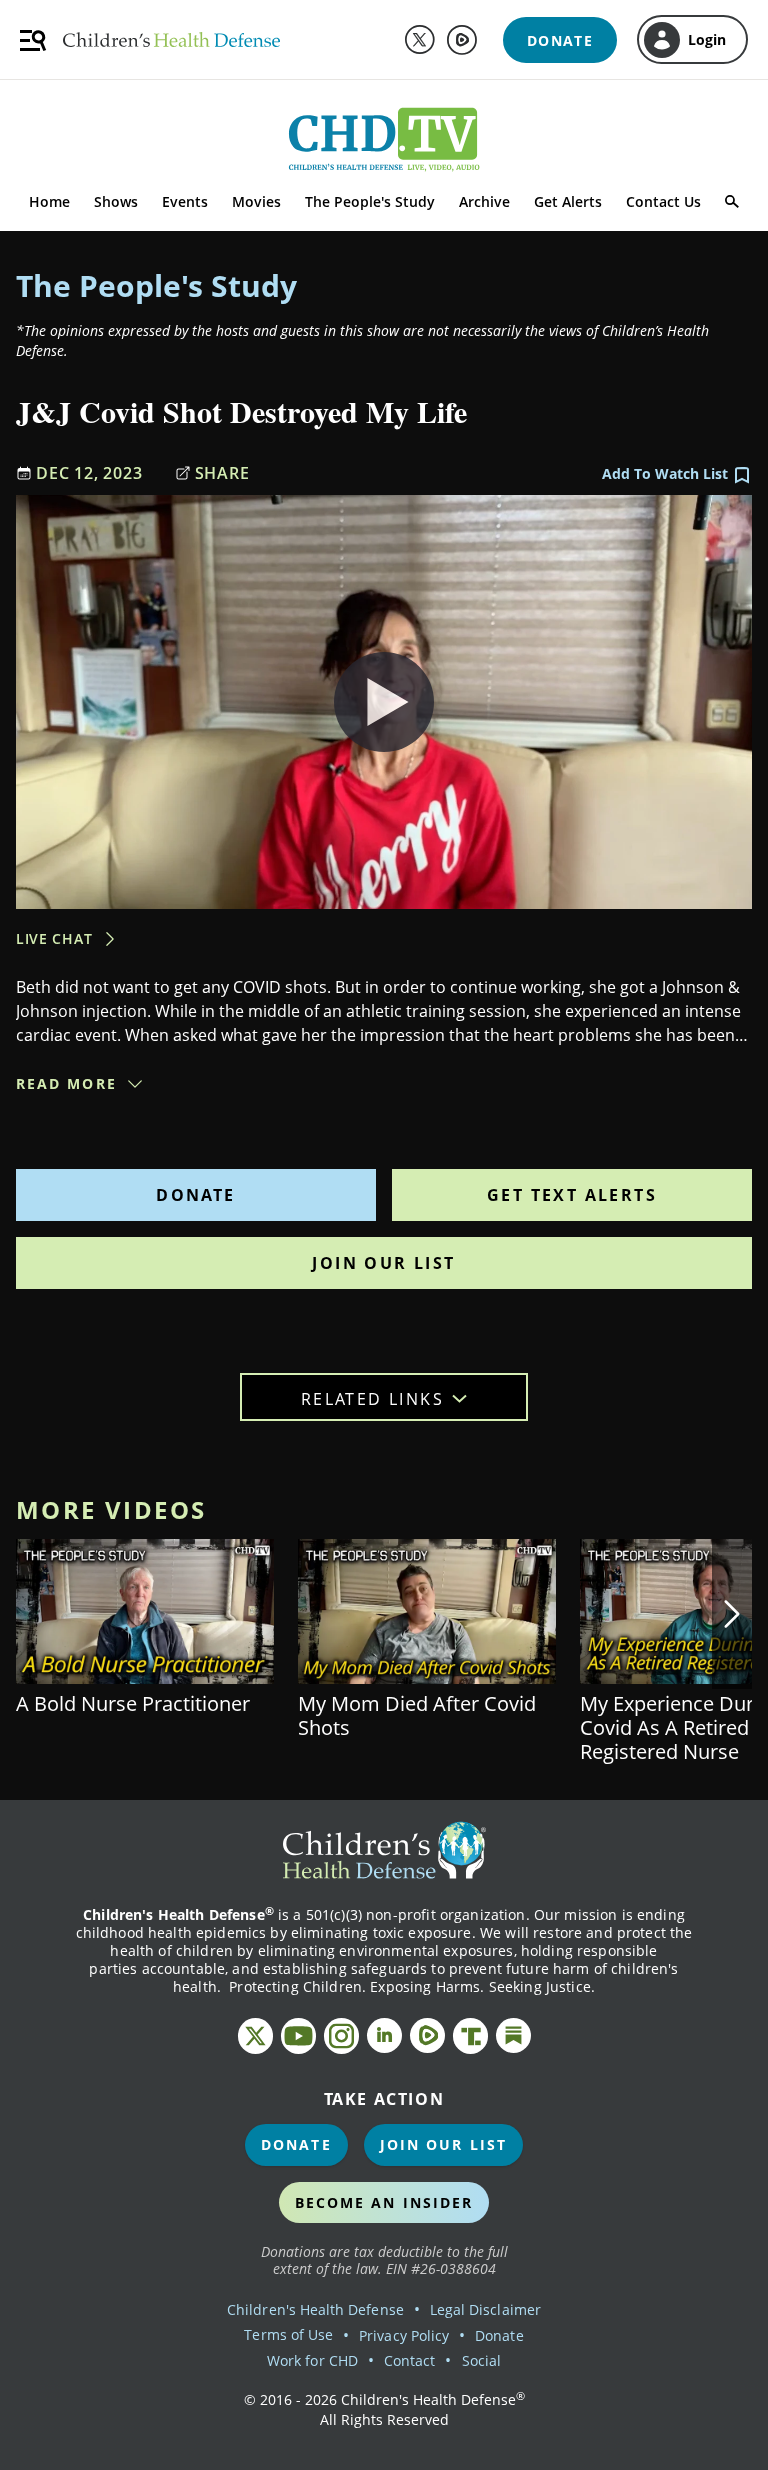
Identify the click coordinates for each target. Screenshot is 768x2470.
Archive (484, 201)
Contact (409, 2360)
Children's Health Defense (315, 2309)
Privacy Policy (404, 2335)
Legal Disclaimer (485, 2309)
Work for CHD (312, 2360)
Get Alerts (568, 201)
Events (185, 201)
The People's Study (370, 201)
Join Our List (383, 1263)
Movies (256, 201)
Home (49, 201)
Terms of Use (288, 2334)
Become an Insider (384, 2202)
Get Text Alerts (572, 1195)
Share (222, 473)
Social (481, 2360)
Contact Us (663, 201)
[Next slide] (732, 1614)
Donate (195, 1195)
